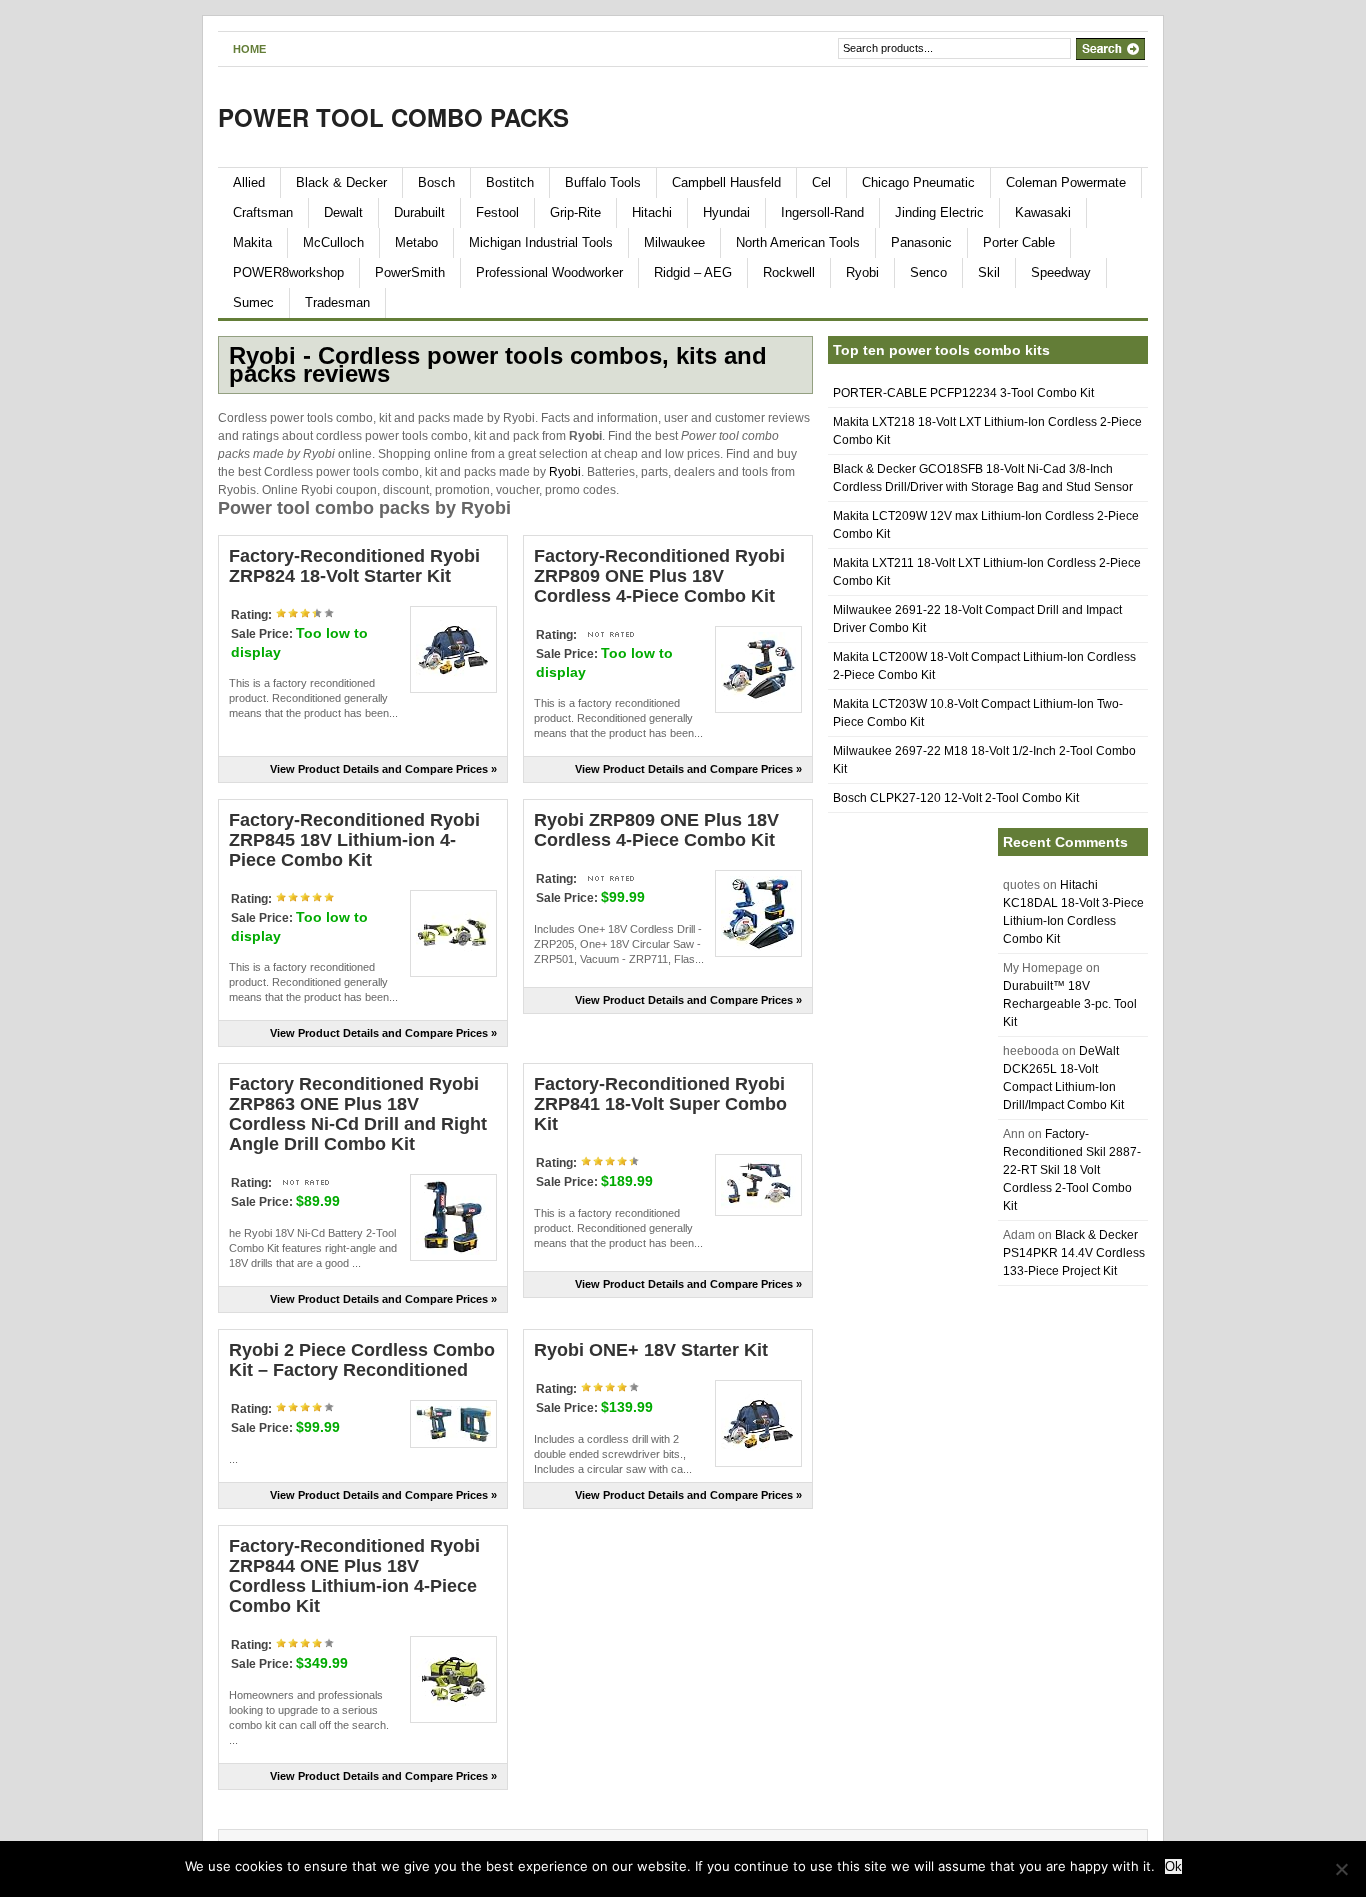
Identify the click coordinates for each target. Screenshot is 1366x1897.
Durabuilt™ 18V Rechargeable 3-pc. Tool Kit (1070, 1004)
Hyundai (726, 212)
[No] (1341, 1869)
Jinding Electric (939, 212)
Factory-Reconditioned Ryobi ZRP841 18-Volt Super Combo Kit (660, 1104)
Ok (1173, 1866)
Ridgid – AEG (693, 272)
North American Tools (798, 242)
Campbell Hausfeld (726, 182)
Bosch (436, 182)
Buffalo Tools (603, 182)
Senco (928, 272)
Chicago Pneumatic (918, 182)
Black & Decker (341, 182)
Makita (252, 242)
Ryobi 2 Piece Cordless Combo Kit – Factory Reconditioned (362, 1360)
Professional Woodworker (549, 272)
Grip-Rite (575, 212)
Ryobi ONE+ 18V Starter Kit (651, 1350)
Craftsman (263, 212)
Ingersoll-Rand (822, 212)
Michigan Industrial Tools (541, 242)
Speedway (1061, 272)
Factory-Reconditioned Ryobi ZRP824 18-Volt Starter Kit (354, 566)
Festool (497, 212)
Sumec (253, 302)
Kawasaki (1043, 212)
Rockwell (789, 272)
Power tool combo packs (393, 117)
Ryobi (862, 272)
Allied (249, 182)
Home (249, 49)
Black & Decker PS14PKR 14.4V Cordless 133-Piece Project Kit (1074, 1253)
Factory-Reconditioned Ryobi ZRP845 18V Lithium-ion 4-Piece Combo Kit (354, 840)
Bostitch (510, 182)
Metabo (416, 242)
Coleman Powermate (1066, 182)
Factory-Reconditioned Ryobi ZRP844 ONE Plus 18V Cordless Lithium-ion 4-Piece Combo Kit (354, 1576)
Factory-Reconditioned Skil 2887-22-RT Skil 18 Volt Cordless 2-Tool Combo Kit (1072, 1170)
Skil (989, 272)
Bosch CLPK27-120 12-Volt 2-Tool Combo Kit (956, 798)
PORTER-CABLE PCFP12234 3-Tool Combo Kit (963, 393)
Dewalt (343, 212)
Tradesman (337, 302)
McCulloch (333, 242)
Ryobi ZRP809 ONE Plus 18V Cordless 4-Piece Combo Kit (656, 830)
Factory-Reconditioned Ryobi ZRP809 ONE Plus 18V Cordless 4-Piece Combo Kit (659, 576)
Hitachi (652, 212)
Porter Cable (1019, 242)
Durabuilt (419, 212)
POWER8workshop (288, 272)
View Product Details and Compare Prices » (383, 769)
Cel (821, 182)
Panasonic (921, 242)
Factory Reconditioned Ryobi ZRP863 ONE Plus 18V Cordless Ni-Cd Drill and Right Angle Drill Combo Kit (358, 1114)
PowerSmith (410, 272)
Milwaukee (674, 242)
